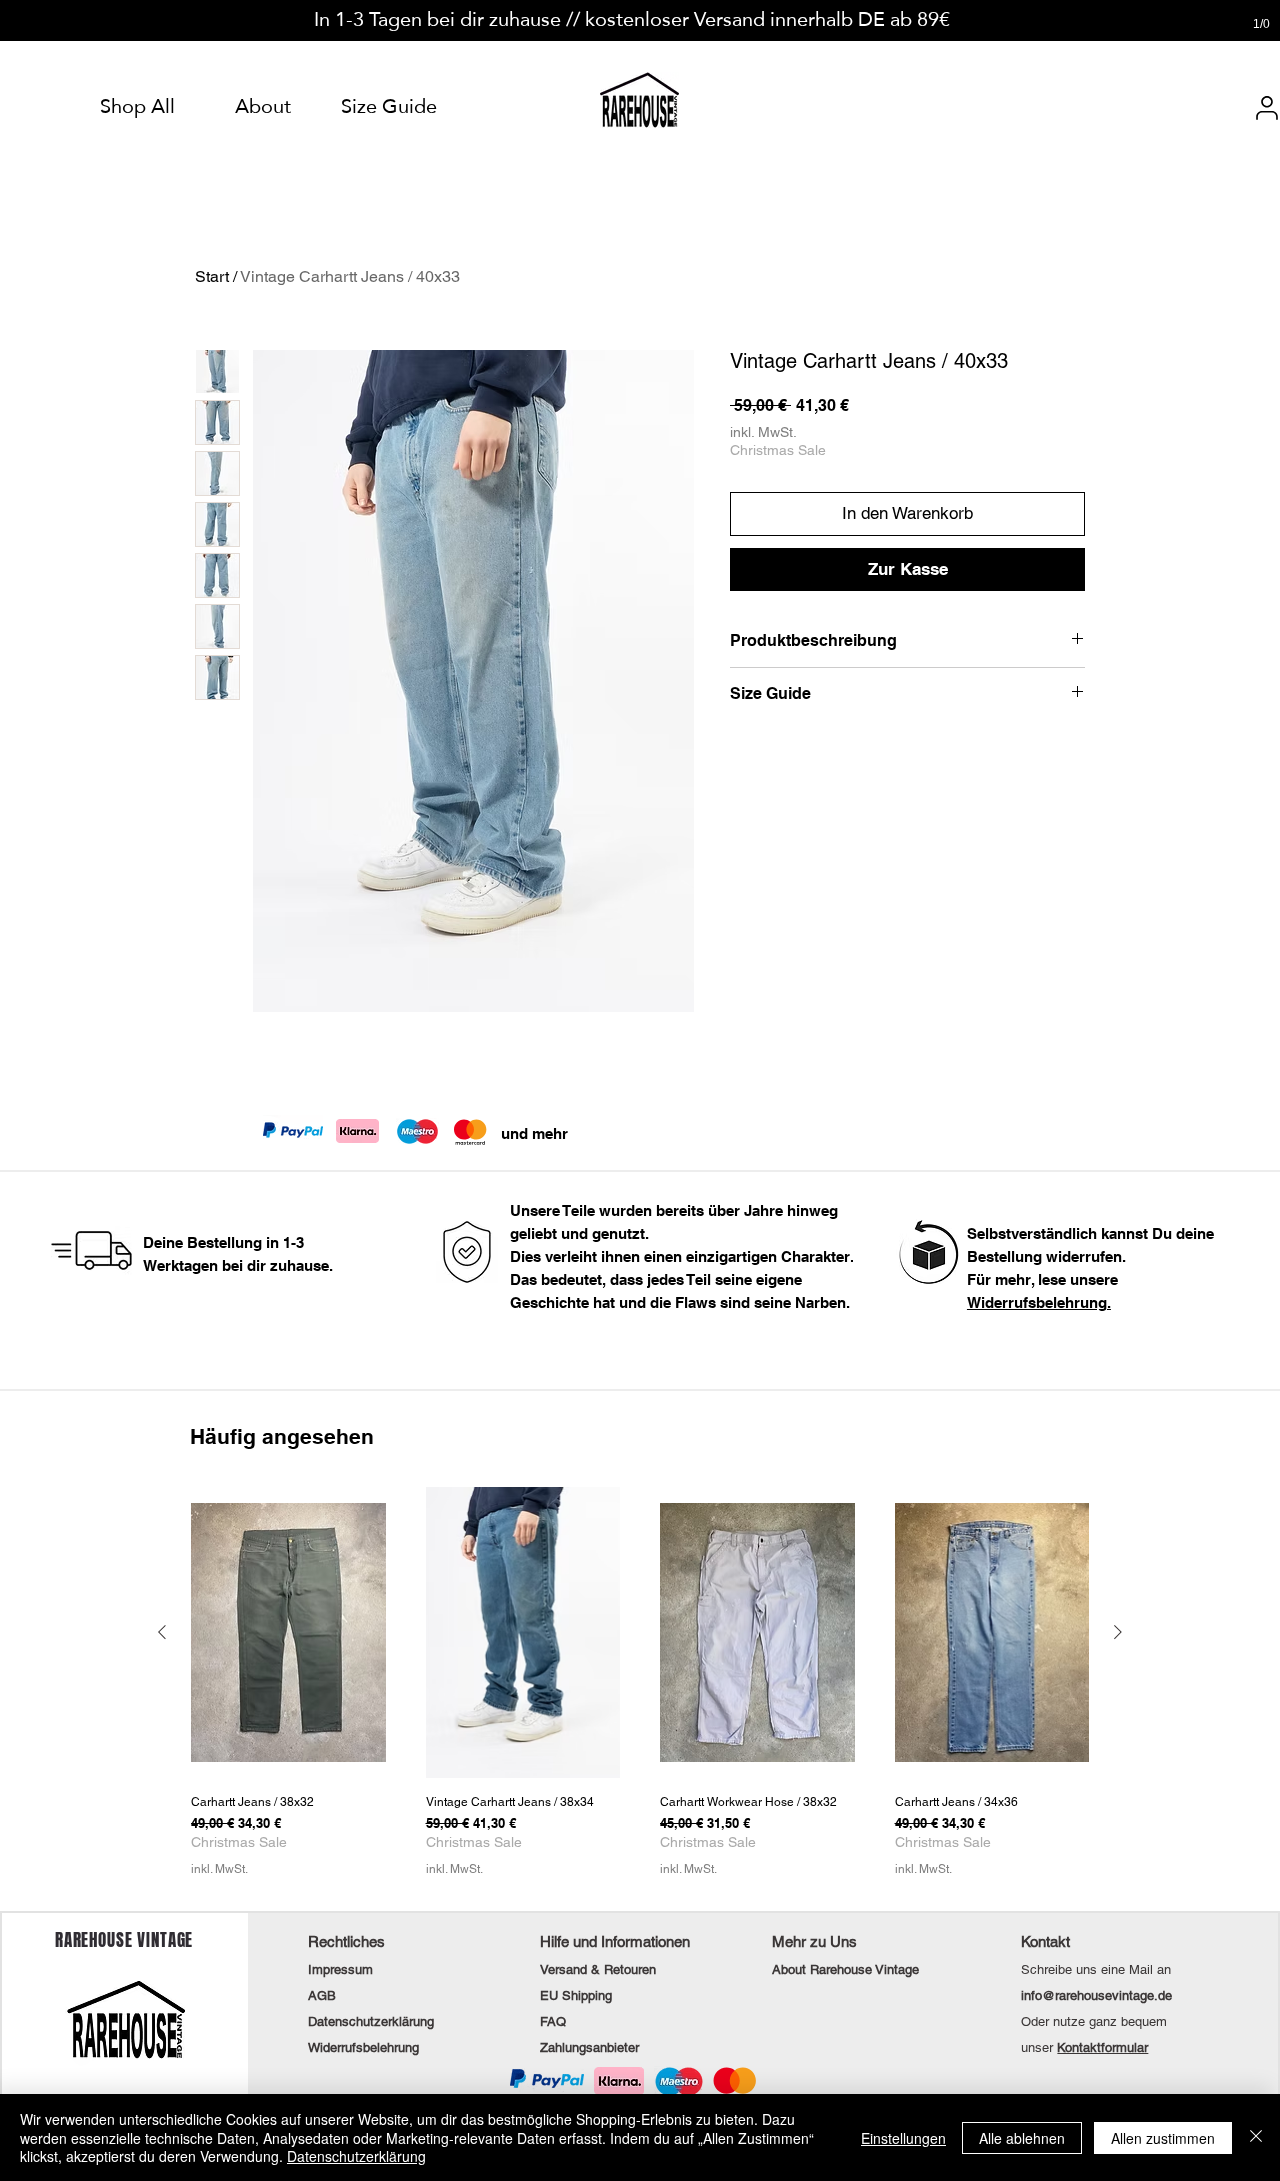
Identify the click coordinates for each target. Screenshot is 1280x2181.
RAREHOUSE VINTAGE (124, 1940)
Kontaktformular (1102, 2047)
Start (212, 276)
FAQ (553, 2021)
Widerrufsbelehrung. (1039, 1302)
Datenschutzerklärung (356, 2156)
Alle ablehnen (1022, 2138)
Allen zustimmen (1163, 2138)
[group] (640, 1690)
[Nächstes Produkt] (1118, 1632)
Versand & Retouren (598, 1969)
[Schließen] (1256, 2137)
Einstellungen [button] (903, 2138)
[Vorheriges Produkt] (162, 1632)
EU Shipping (576, 1995)
